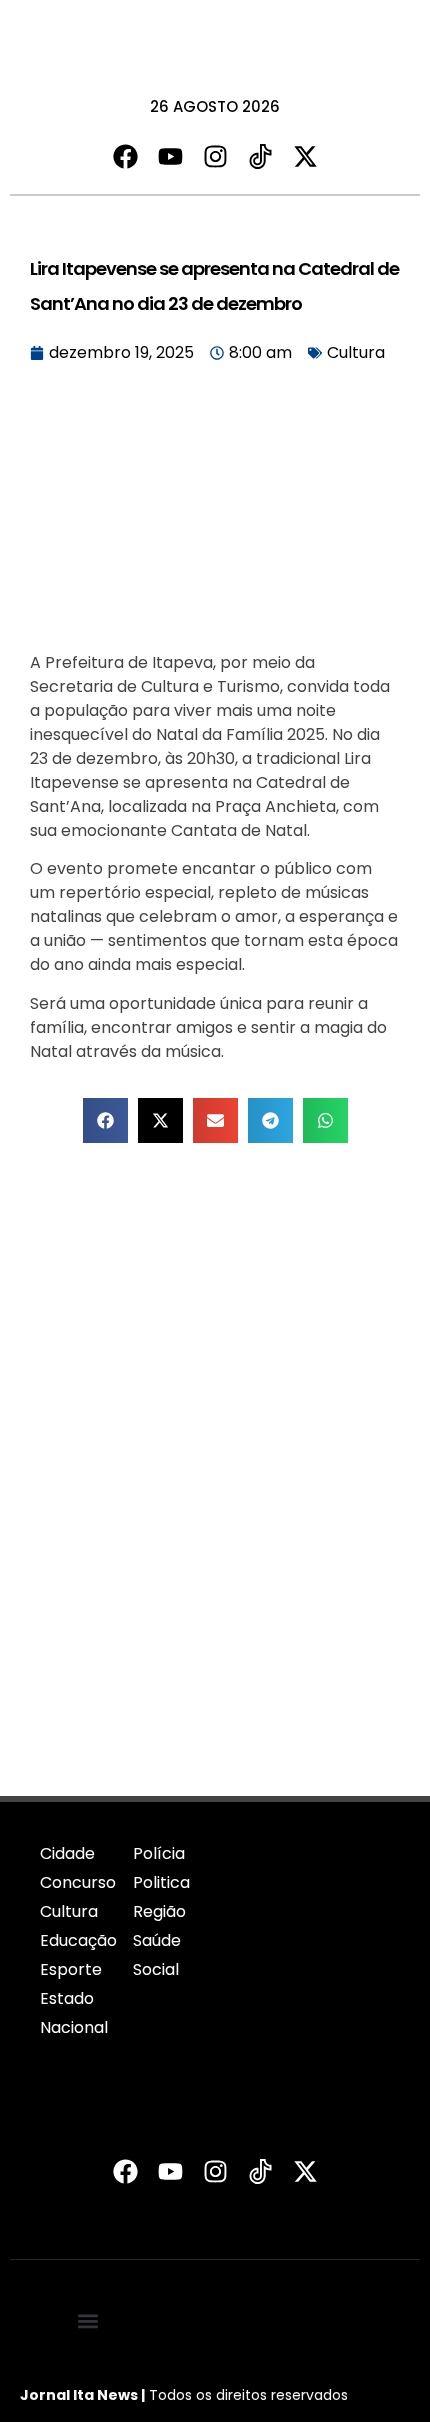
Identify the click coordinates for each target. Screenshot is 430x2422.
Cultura (356, 352)
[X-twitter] (305, 156)
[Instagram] (215, 156)
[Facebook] (125, 156)
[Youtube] (170, 156)
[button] (105, 1120)
